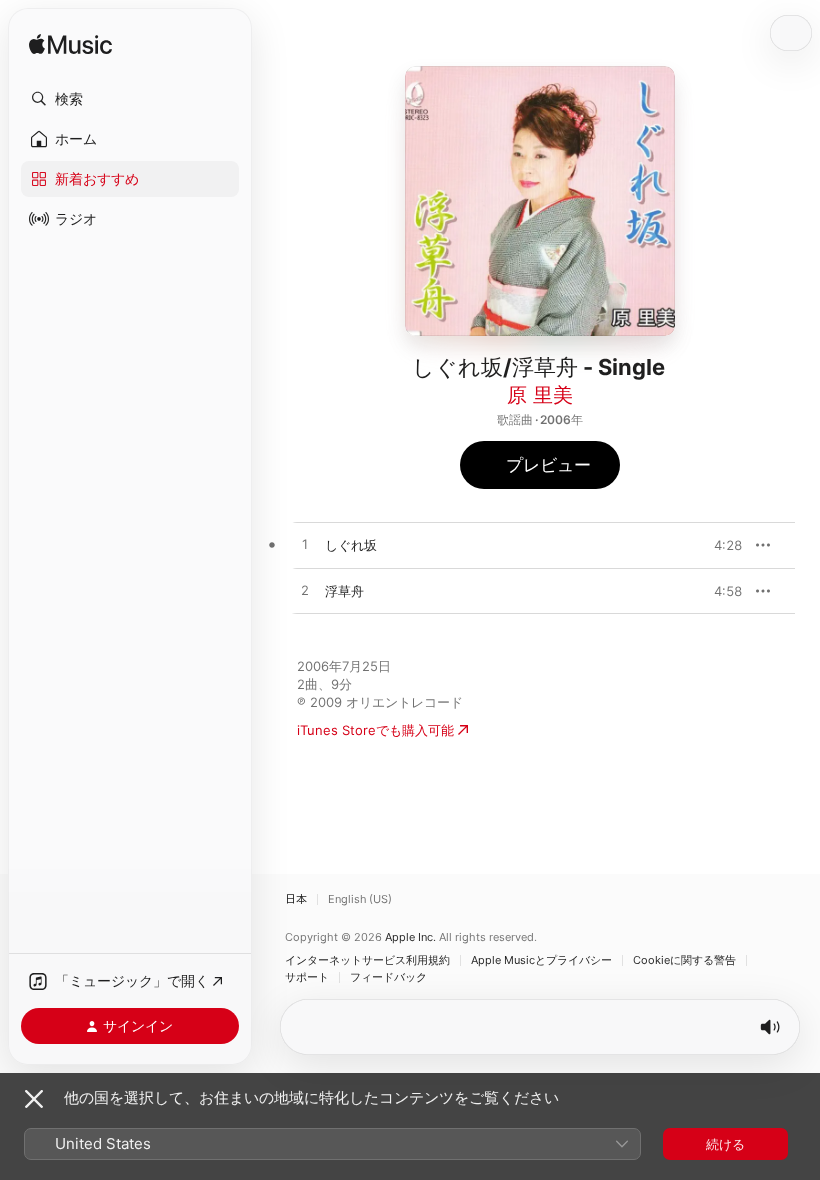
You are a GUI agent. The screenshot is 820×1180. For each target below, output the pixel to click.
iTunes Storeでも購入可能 (375, 730)
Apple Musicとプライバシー (541, 960)
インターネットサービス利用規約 (367, 960)
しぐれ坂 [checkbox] (351, 545)
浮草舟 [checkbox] (344, 591)
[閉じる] (34, 1099)
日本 (296, 899)
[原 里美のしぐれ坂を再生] (305, 545)
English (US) (360, 899)
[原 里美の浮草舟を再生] (305, 591)
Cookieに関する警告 (684, 960)
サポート (307, 977)
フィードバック (388, 977)
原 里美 (540, 395)
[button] (130, 99)
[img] (70, 45)
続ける (725, 1144)
